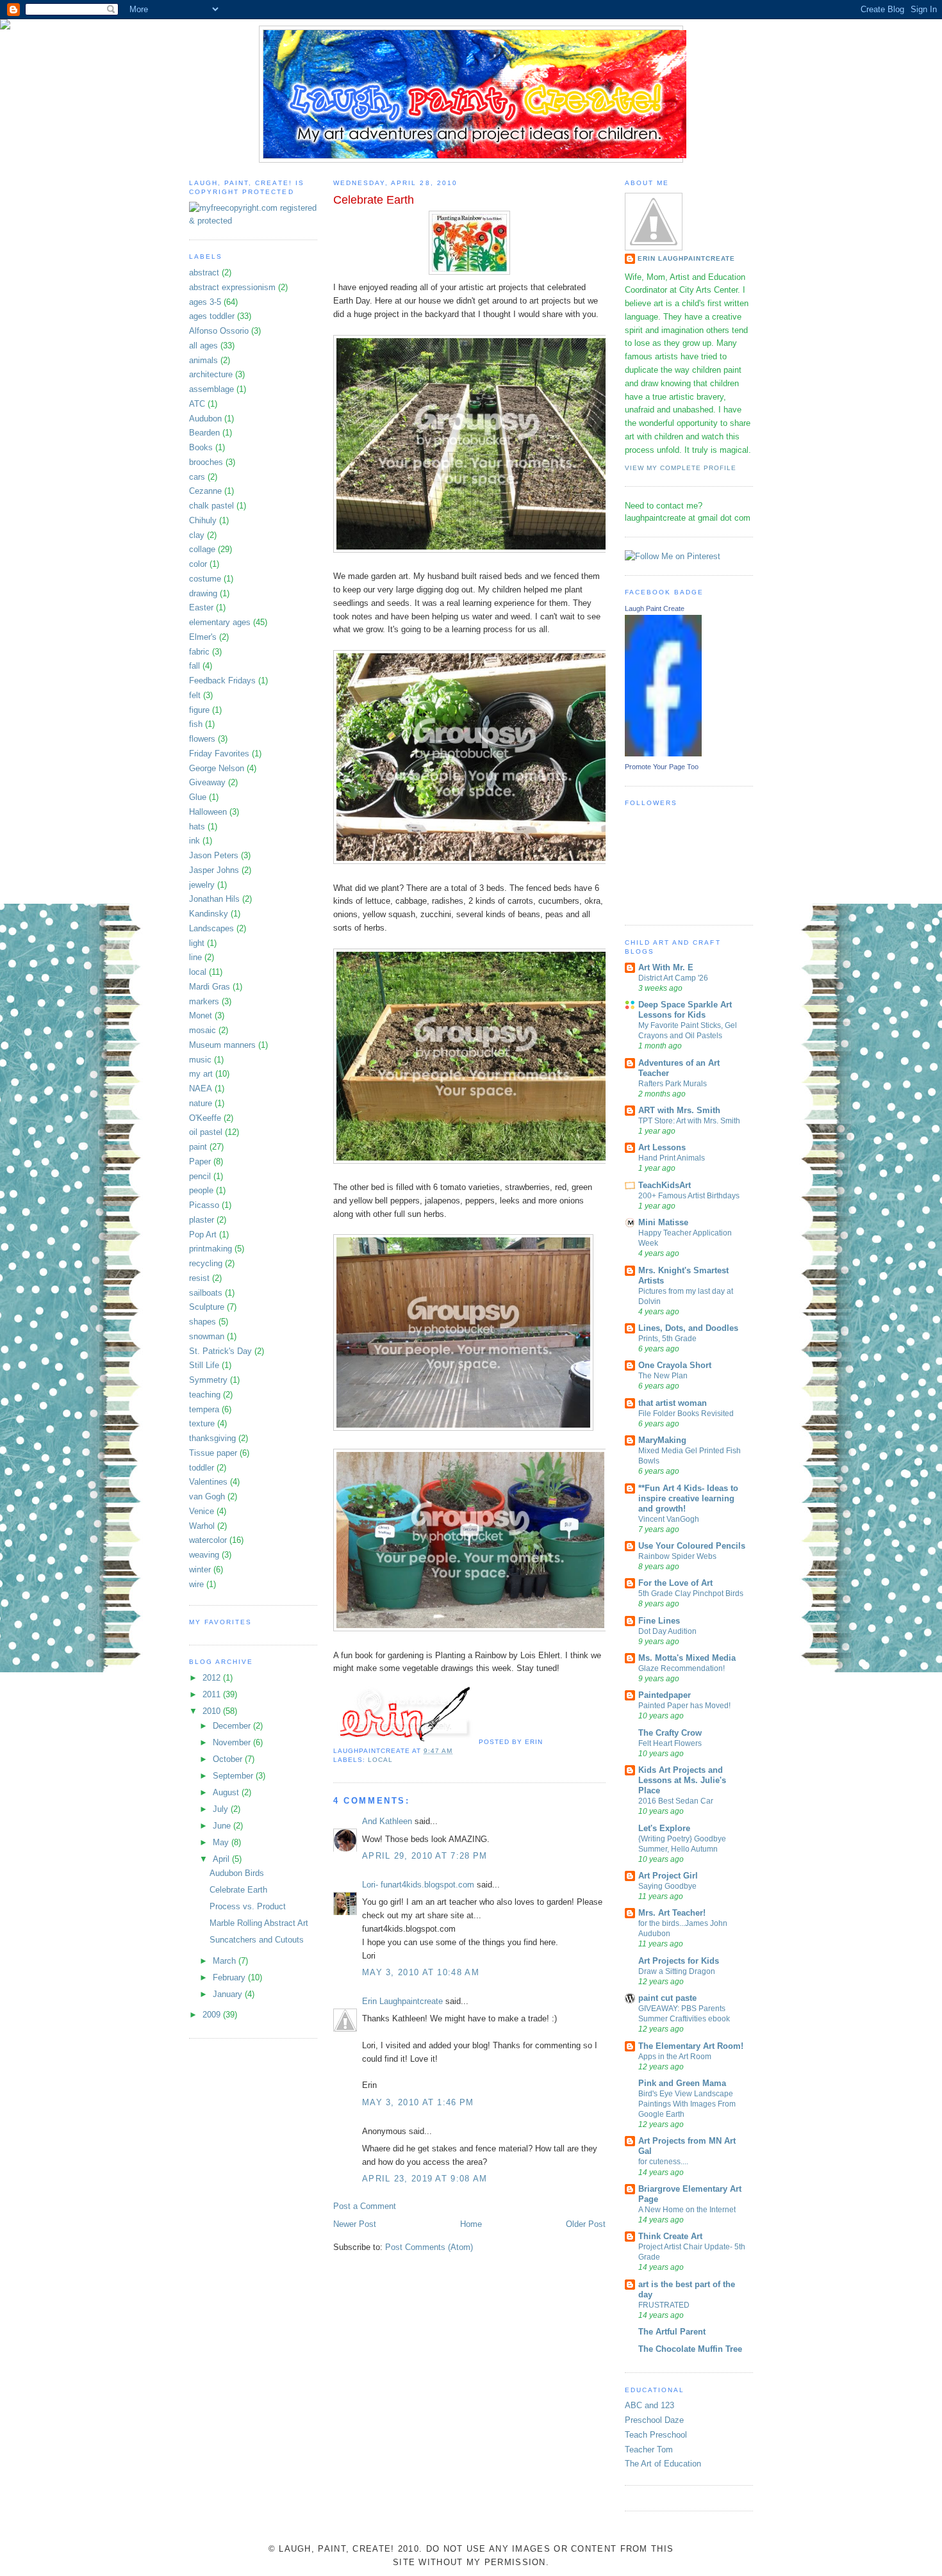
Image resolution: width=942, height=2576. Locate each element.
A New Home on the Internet (687, 2210)
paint (198, 1147)
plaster (202, 1220)
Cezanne (205, 491)
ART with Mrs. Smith (679, 1110)
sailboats (206, 1293)
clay (197, 535)
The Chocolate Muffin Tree (690, 2349)
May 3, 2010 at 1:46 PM (418, 2102)
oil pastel (206, 1132)
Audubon (205, 419)
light (197, 943)
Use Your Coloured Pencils (692, 1546)
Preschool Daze (654, 2420)
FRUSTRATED (664, 2305)
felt (195, 695)
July (222, 1809)
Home (471, 2224)
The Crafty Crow (670, 1733)
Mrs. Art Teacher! (672, 1913)
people (201, 1190)
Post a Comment (365, 2206)
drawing (203, 593)
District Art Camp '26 (673, 978)
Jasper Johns (214, 870)
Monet (201, 1015)
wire (196, 1584)
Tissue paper (213, 1453)
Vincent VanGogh (669, 1519)
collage (202, 549)
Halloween (208, 812)
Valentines (208, 1482)
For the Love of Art (675, 1583)
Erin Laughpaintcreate (402, 2001)
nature (201, 1103)
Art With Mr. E (666, 967)
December (233, 1726)
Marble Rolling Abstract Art (259, 1923)
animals (203, 360)
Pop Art (203, 1235)
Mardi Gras (210, 987)
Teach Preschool (656, 2435)
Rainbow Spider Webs (677, 1556)
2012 (213, 1678)
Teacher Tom (649, 2450)
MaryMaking (662, 1440)
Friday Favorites (219, 754)
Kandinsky (209, 914)
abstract (204, 273)
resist (199, 1278)
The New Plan (663, 1376)
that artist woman (673, 1403)
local (198, 972)
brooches (206, 462)
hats (197, 827)
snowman (207, 1336)
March (226, 1961)
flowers (202, 739)
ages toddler (212, 316)
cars (197, 477)
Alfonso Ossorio (219, 331)
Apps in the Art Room (675, 2057)
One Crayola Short (675, 1365)
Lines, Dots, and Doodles (688, 1328)
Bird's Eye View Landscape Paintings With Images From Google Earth (687, 2104)
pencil (200, 1176)
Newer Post (355, 2224)
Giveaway (207, 782)
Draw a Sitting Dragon (677, 1971)
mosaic (202, 1030)
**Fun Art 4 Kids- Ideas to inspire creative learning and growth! (688, 1498)
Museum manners (222, 1045)
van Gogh (207, 1496)
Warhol (202, 1526)
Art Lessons (662, 1147)
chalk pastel (211, 506)
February (230, 1977)
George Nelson (217, 768)
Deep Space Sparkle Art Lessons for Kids (685, 1010)
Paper (200, 1162)
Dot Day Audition (667, 1631)
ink (194, 841)
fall (194, 666)
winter (200, 1569)
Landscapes (211, 928)
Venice (202, 1511)
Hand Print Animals (672, 1158)
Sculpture (207, 1307)
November (233, 1742)
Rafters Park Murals (673, 1084)
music (200, 1060)
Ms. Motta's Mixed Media (687, 1658)
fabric (199, 652)
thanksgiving (212, 1438)
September (234, 1776)
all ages (203, 346)
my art (201, 1074)
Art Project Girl (668, 1876)
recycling (206, 1263)
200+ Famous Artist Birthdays (689, 1196)
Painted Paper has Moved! (684, 1706)
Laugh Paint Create (655, 608)
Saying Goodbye (667, 1886)
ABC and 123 (649, 2405)
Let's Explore (664, 1828)
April (222, 1859)
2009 (213, 2015)
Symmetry (208, 1380)
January (229, 1994)
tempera (204, 1409)
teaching (205, 1395)
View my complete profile (681, 468)
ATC (197, 404)
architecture (211, 374)
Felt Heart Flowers (670, 1743)
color (198, 564)
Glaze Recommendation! (682, 1668)
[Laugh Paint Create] (663, 754)
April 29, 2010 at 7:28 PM (425, 1856)
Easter (201, 607)
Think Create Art (670, 2236)
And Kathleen (387, 1821)
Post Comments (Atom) (429, 2247)
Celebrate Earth (238, 1890)
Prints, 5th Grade (667, 1339)
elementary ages (220, 622)
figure (199, 710)
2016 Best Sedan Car (676, 1801)
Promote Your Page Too (662, 767)
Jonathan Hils (214, 899)
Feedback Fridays (222, 681)
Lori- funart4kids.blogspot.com (418, 1885)
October (229, 1759)
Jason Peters (214, 855)
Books (201, 447)
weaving (204, 1555)
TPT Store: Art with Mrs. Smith (689, 1121)
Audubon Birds (237, 1873)
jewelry (202, 885)
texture (202, 1423)
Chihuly (203, 520)
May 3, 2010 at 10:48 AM (421, 1972)
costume (205, 579)
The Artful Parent (672, 2332)
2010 (213, 1711)
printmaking (211, 1249)
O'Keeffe (205, 1118)
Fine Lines (659, 1621)
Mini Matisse (663, 1222)
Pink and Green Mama (682, 2083)
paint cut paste (667, 1998)
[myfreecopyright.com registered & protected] (253, 221)
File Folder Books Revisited (686, 1414)
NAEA (201, 1088)
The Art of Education (663, 2464)
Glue (198, 797)
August (227, 1792)
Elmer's (203, 637)
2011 (213, 1694)
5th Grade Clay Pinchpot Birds (691, 1594)
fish (196, 724)
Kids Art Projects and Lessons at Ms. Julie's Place (682, 1780)
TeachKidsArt (665, 1185)
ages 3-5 (205, 302)
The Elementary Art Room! (691, 2046)
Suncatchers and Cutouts (257, 1940)
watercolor (208, 1540)
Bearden (204, 433)
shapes (202, 1322)
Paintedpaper (665, 1695)
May (222, 1842)
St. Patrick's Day (220, 1351)
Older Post (586, 2224)
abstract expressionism (232, 287)
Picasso (204, 1205)
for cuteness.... (663, 2162)
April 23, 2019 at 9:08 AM (425, 2179)
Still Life (204, 1365)
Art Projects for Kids (679, 1961)
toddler (202, 1468)
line (195, 957)
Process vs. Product (248, 1906)
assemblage (211, 389)
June (223, 1826)
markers (204, 1001)
